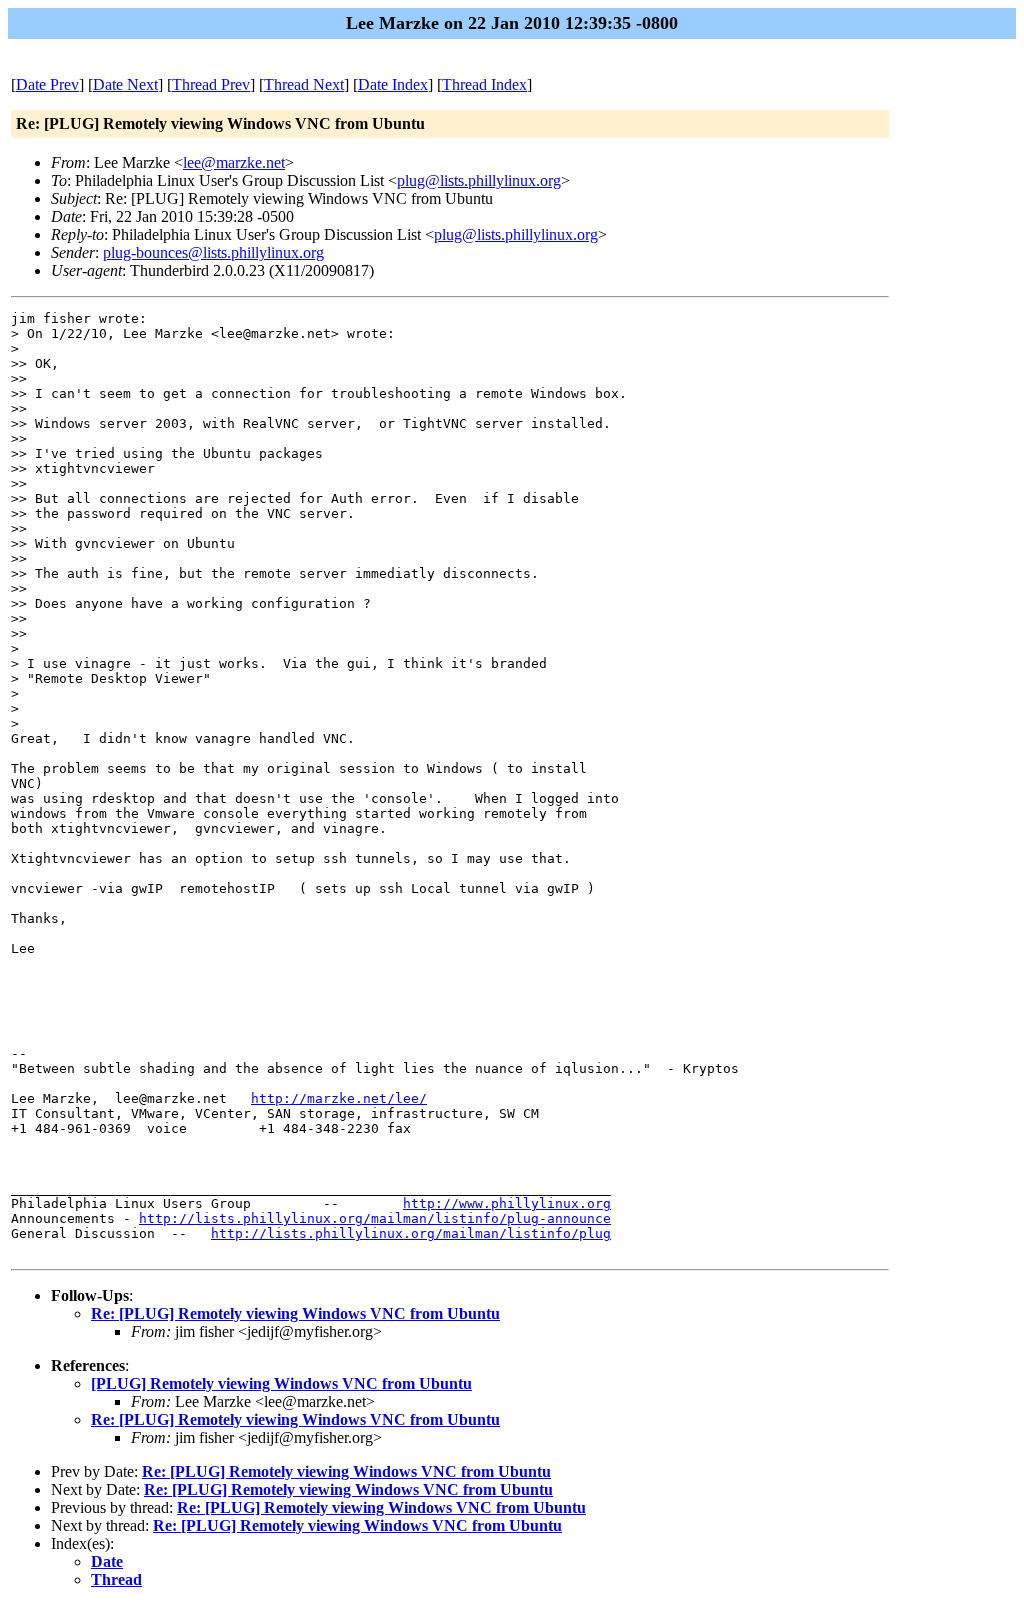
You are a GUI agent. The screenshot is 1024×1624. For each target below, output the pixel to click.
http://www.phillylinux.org (507, 1203)
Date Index (393, 84)
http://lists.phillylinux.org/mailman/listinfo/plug (411, 1233)
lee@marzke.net (234, 162)
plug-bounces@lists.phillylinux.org (213, 252)
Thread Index (484, 84)
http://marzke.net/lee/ (339, 1098)
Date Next (125, 84)
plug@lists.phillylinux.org (479, 180)
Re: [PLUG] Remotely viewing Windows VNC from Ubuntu (295, 1313)
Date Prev (47, 84)
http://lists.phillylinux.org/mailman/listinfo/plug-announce (375, 1218)
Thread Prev (211, 84)
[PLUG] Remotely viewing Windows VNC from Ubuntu (281, 1383)
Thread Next (304, 84)
